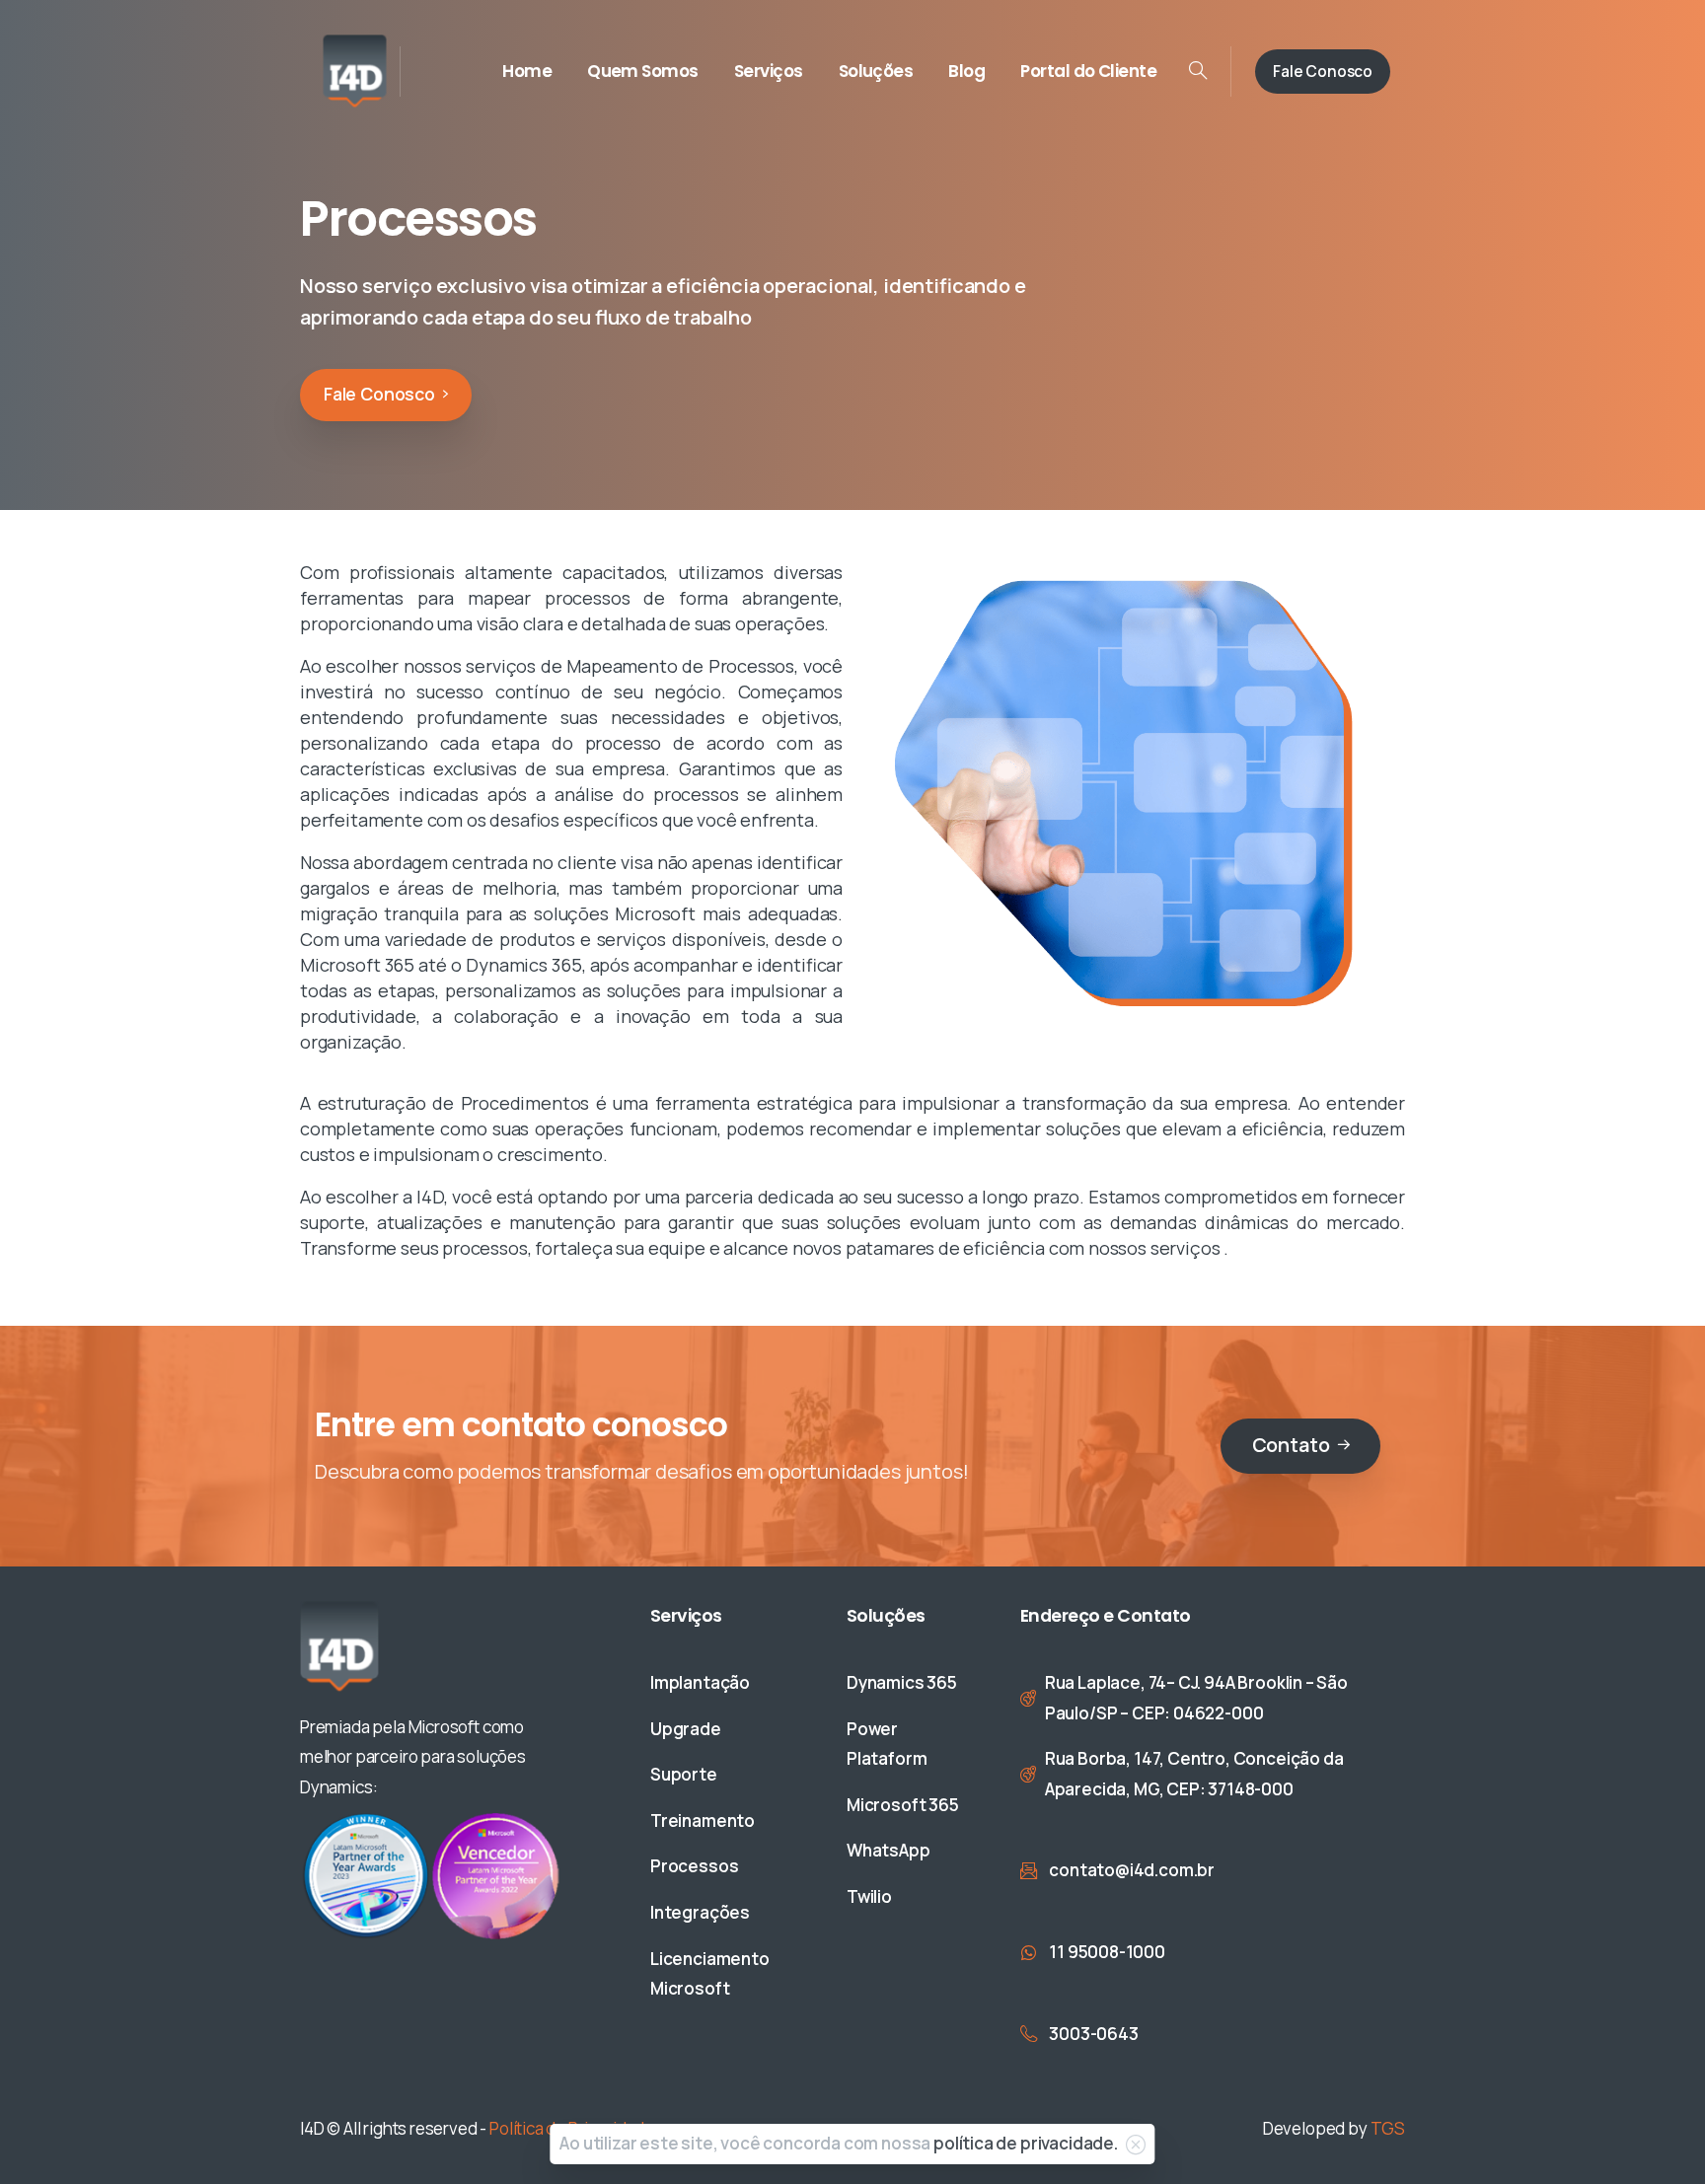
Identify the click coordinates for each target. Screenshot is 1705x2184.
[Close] (1136, 2145)
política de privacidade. (1026, 2143)
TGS (1388, 2128)
